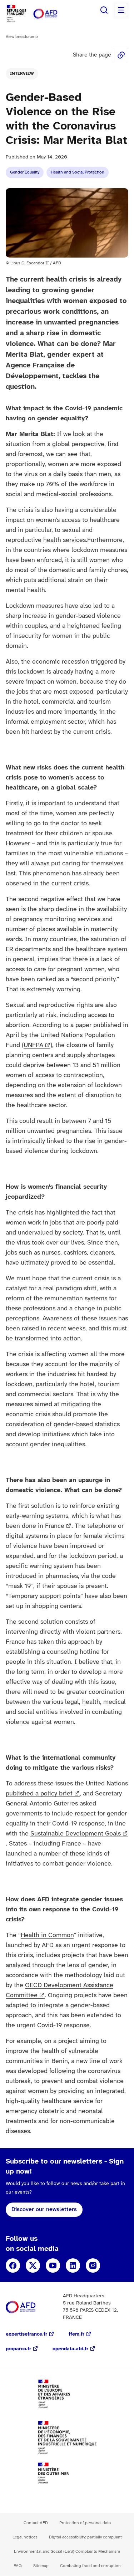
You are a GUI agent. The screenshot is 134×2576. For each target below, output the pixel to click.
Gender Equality (25, 172)
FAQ (18, 2566)
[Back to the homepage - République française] (53, 14)
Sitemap (41, 2566)
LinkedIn (73, 2265)
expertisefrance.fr (26, 2334)
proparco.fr (18, 2349)
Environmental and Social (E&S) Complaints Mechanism (67, 2551)
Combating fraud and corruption (90, 2566)
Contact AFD (36, 2523)
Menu (121, 10)
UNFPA (33, 1045)
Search (104, 10)
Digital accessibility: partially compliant (85, 2537)
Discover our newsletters (44, 2210)
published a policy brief (39, 1794)
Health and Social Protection (78, 172)
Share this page (121, 55)
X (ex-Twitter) (33, 2265)
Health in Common (47, 1935)
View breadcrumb (22, 37)
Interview (22, 74)
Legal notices (25, 2537)
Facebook (13, 2265)
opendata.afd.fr (70, 2349)
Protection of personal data (85, 2523)
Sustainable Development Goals (76, 1834)
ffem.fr (76, 2334)
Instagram (93, 2265)
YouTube (53, 2265)
